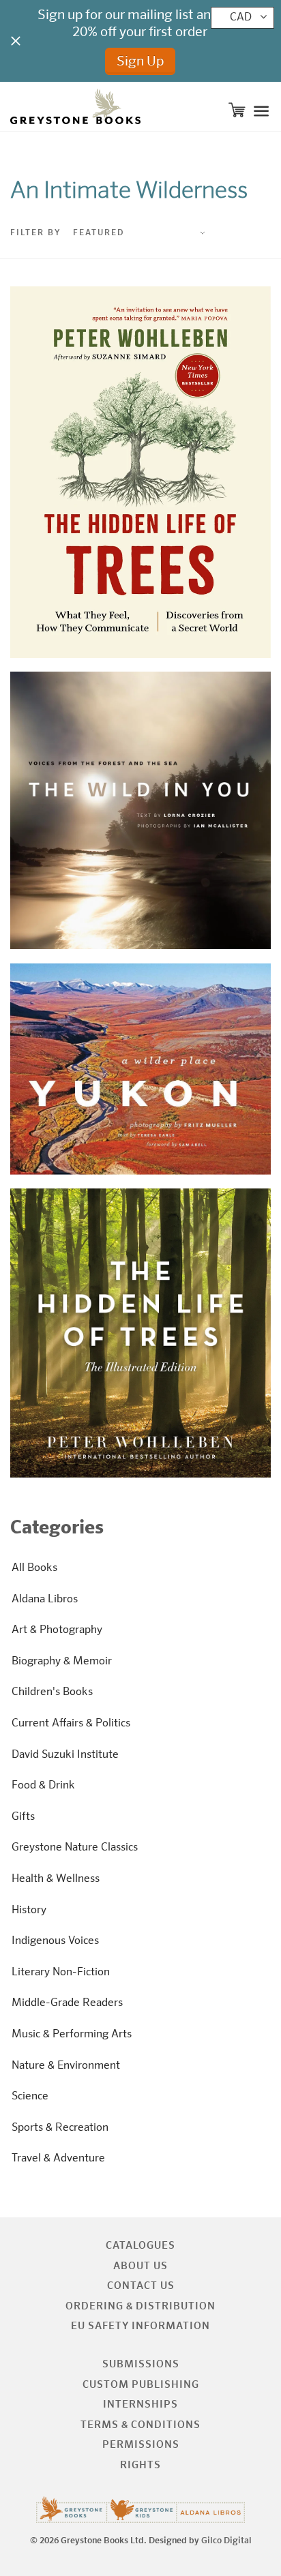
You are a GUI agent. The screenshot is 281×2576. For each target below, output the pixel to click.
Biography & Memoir (62, 1662)
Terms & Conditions (140, 2425)
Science (30, 2097)
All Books (34, 1568)
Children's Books (52, 1692)
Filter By (36, 233)
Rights (140, 2465)
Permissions (141, 2445)
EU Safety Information (140, 2326)
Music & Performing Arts (72, 2035)
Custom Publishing (141, 2385)
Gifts (23, 1817)
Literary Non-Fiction (61, 1973)
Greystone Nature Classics (75, 1848)
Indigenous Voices (55, 1941)
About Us (140, 2266)
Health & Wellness (56, 1879)
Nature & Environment (66, 2066)
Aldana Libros (45, 1600)
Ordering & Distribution (140, 2306)
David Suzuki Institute (65, 1755)
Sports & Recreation (60, 2128)
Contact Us (141, 2286)
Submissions (141, 2364)
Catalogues (140, 2246)
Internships (140, 2405)
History (29, 1911)
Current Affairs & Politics (71, 1724)
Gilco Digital (226, 2541)
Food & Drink (43, 1786)
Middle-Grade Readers (67, 2003)
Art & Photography (57, 1630)
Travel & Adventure (58, 2159)
